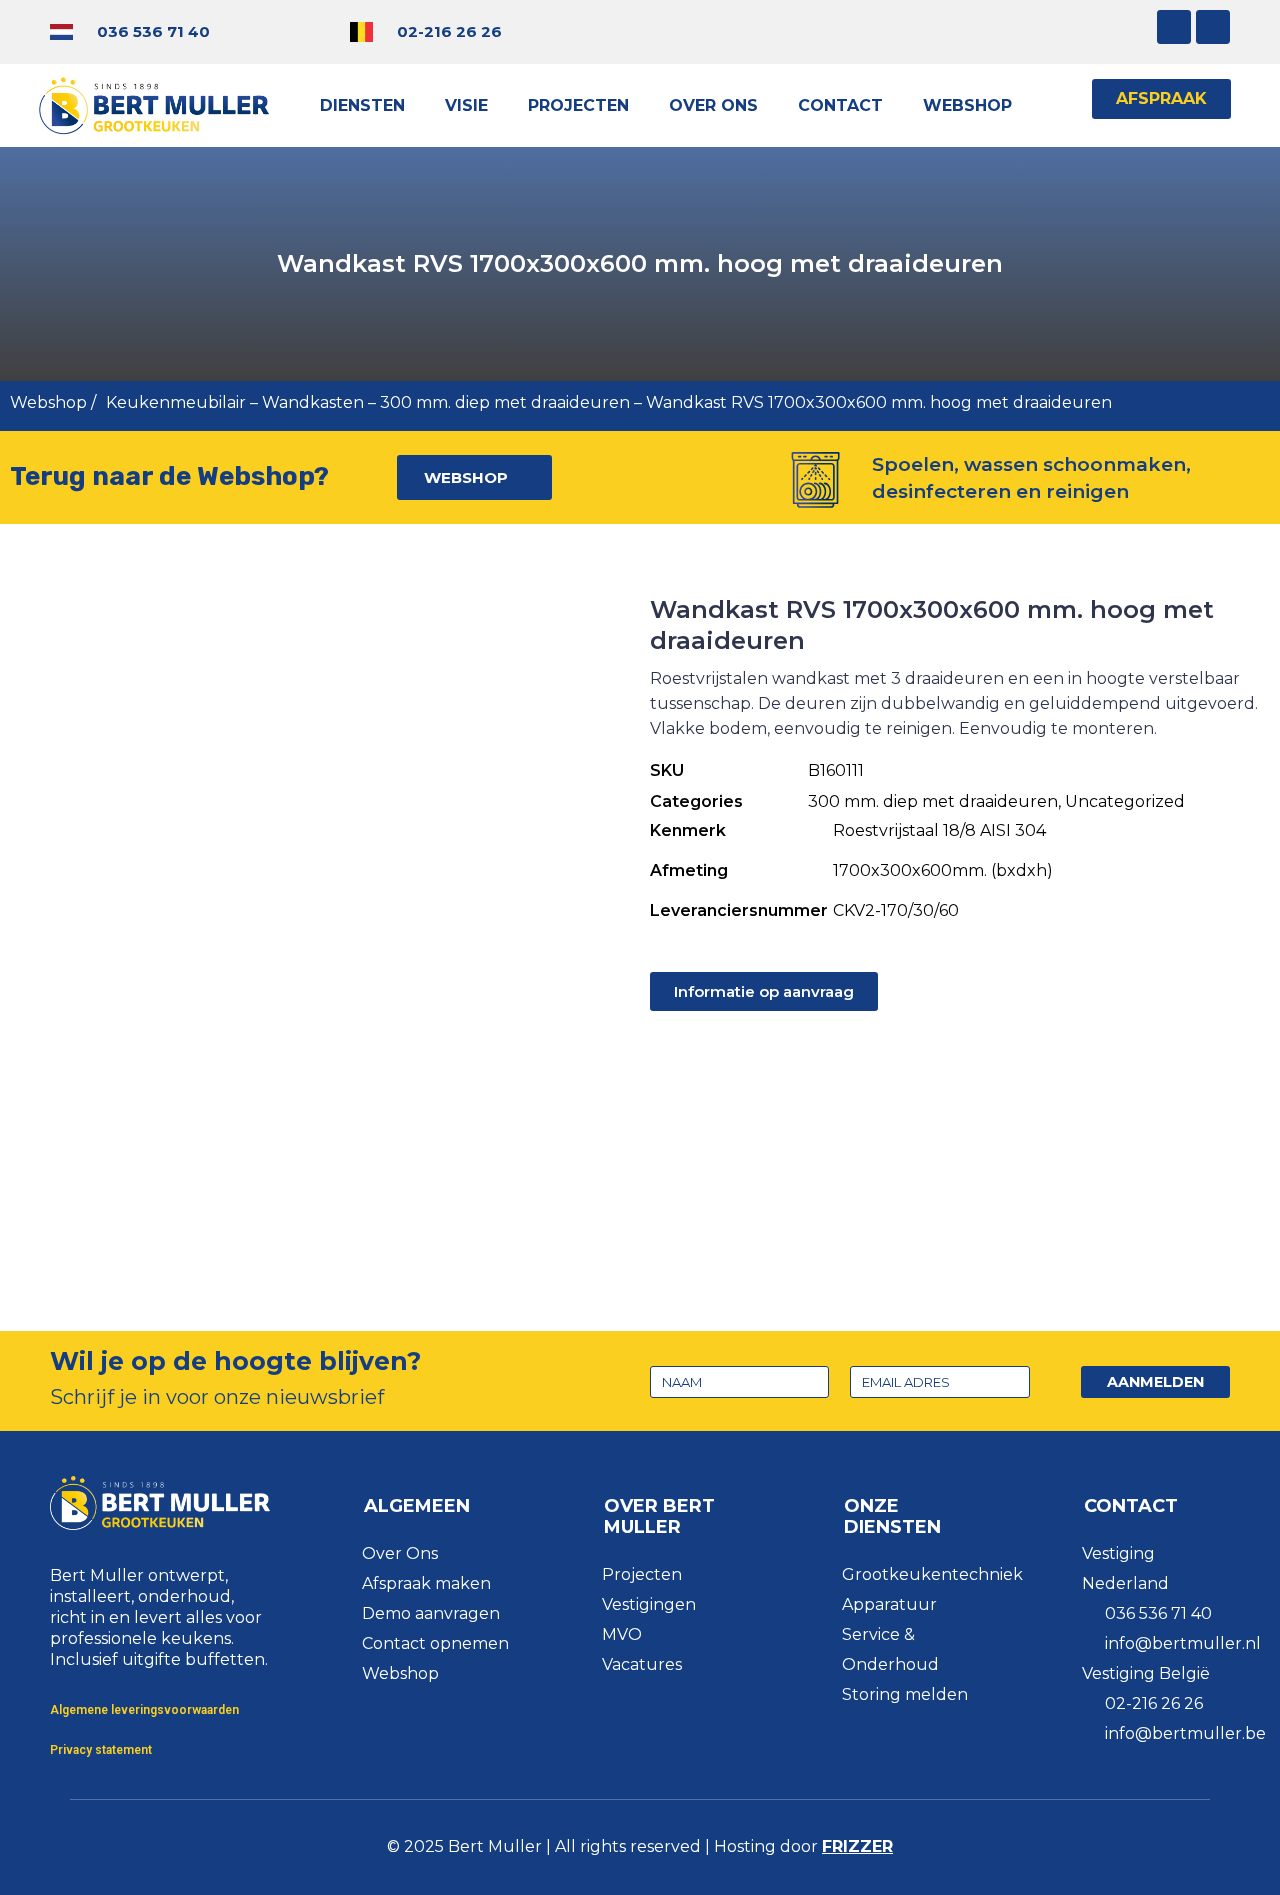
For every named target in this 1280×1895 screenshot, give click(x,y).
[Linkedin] (1213, 27)
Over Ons (713, 105)
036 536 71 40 (153, 31)
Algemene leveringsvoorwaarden (144, 1710)
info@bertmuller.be (1185, 1733)
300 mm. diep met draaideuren (505, 402)
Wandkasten (313, 402)
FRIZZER (857, 1846)
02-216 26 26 (449, 31)
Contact (840, 105)
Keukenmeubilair (176, 402)
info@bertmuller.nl (1183, 1643)
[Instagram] (1174, 27)
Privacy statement (101, 1750)
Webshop (967, 105)
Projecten (578, 105)
